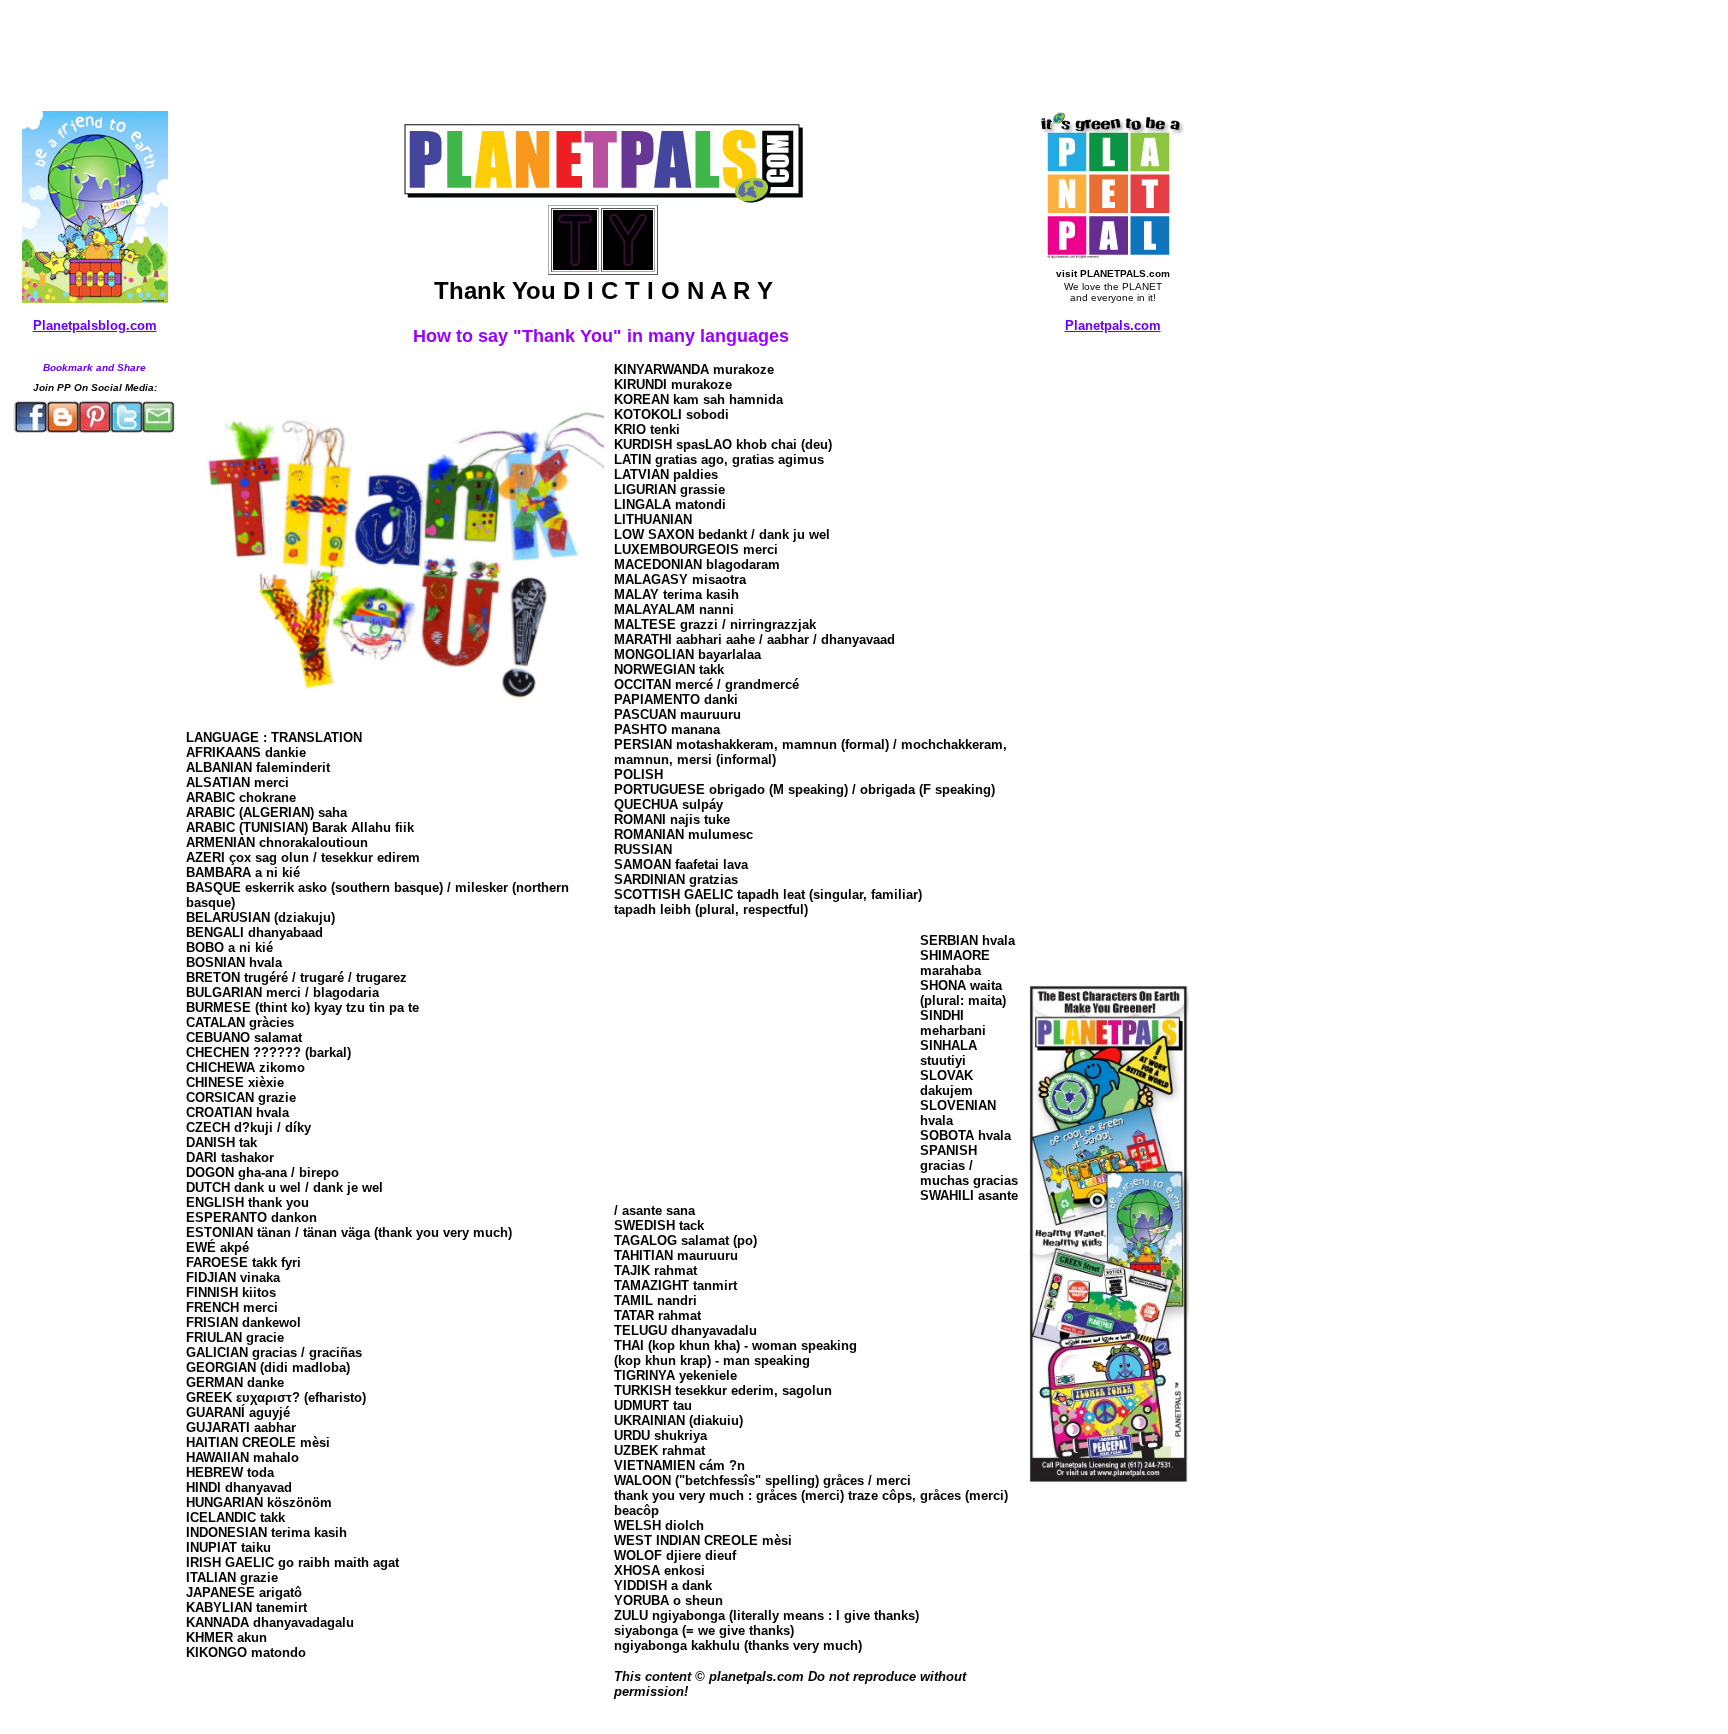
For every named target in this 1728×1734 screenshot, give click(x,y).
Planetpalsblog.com (95, 325)
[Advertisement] (493, 53)
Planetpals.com (1113, 325)
